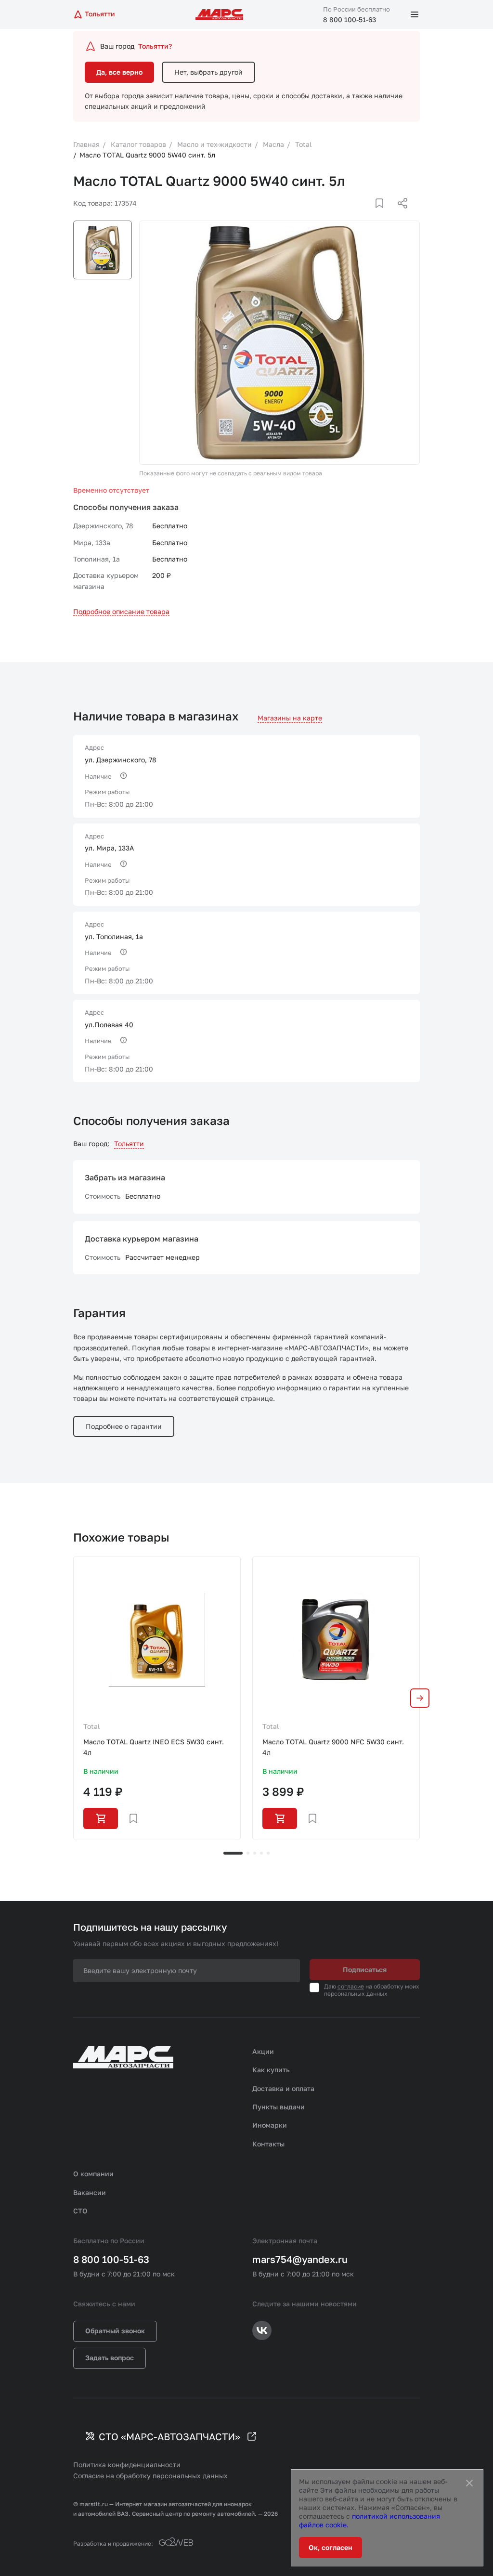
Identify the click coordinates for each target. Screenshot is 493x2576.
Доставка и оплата (283, 2088)
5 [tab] (268, 1853)
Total (91, 1726)
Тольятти (129, 1144)
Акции (263, 2051)
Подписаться (365, 1969)
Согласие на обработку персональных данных (150, 2476)
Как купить (271, 2070)
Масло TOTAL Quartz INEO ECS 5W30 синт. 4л (154, 1747)
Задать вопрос (110, 2358)
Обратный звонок (115, 2331)
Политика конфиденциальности (127, 2465)
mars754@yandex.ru (300, 2259)
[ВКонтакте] (368, 215)
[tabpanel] (157, 1698)
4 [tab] (261, 1853)
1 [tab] (233, 1853)
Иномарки (270, 2125)
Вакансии (90, 2192)
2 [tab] (248, 1853)
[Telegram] (353, 215)
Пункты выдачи (279, 2107)
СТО (80, 2211)
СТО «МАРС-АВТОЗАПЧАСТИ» (169, 2436)
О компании (93, 2174)
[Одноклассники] (384, 215)
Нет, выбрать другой (208, 72)
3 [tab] (255, 1853)
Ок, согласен (331, 2547)
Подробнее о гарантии (124, 1426)
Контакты (268, 2144)
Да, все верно (119, 72)
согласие (351, 1986)
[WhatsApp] (399, 215)
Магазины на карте (290, 718)
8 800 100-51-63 (350, 20)
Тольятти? (155, 46)
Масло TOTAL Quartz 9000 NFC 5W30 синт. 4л (333, 1747)
